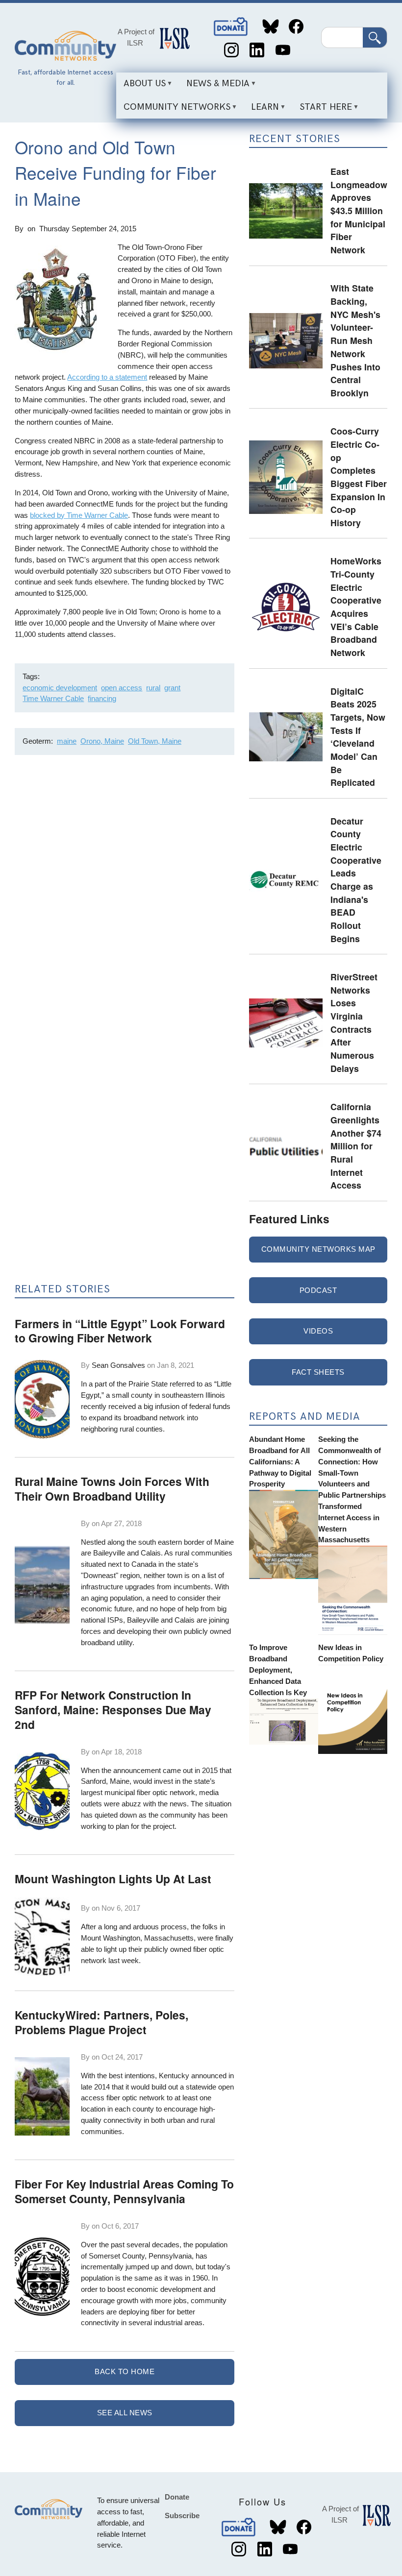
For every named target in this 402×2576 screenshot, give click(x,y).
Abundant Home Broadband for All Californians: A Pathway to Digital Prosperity (280, 1461)
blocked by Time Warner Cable (79, 515)
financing (102, 698)
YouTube (283, 50)
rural (153, 688)
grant (172, 688)
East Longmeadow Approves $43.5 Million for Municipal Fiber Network (359, 210)
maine (67, 741)
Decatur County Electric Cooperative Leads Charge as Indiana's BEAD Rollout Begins (356, 880)
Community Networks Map (318, 1249)
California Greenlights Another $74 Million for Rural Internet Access (356, 1146)
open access (122, 688)
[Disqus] (125, 893)
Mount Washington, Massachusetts (137, 1938)
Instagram (231, 50)
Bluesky (270, 27)
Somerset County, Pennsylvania (140, 2256)
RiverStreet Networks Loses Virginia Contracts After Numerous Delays (354, 1022)
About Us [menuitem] (141, 87)
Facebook (296, 27)
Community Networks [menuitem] (173, 110)
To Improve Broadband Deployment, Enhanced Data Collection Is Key (278, 1670)
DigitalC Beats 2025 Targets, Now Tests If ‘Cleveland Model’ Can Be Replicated (358, 737)
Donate (231, 27)
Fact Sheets (318, 1372)
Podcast (318, 1290)
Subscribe (182, 2515)
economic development (60, 688)
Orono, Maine (102, 741)
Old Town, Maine (155, 741)
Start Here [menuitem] (322, 110)
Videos (318, 1331)
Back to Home (125, 2371)
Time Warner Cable (53, 698)
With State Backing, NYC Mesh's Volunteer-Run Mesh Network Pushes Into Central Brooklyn (355, 340)
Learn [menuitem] (261, 110)
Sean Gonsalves (118, 1365)
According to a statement (107, 377)
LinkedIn (257, 50)
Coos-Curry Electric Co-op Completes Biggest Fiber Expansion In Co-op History (359, 477)
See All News (125, 2413)
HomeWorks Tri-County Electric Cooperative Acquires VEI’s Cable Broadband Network (356, 607)
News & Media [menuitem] (214, 87)
